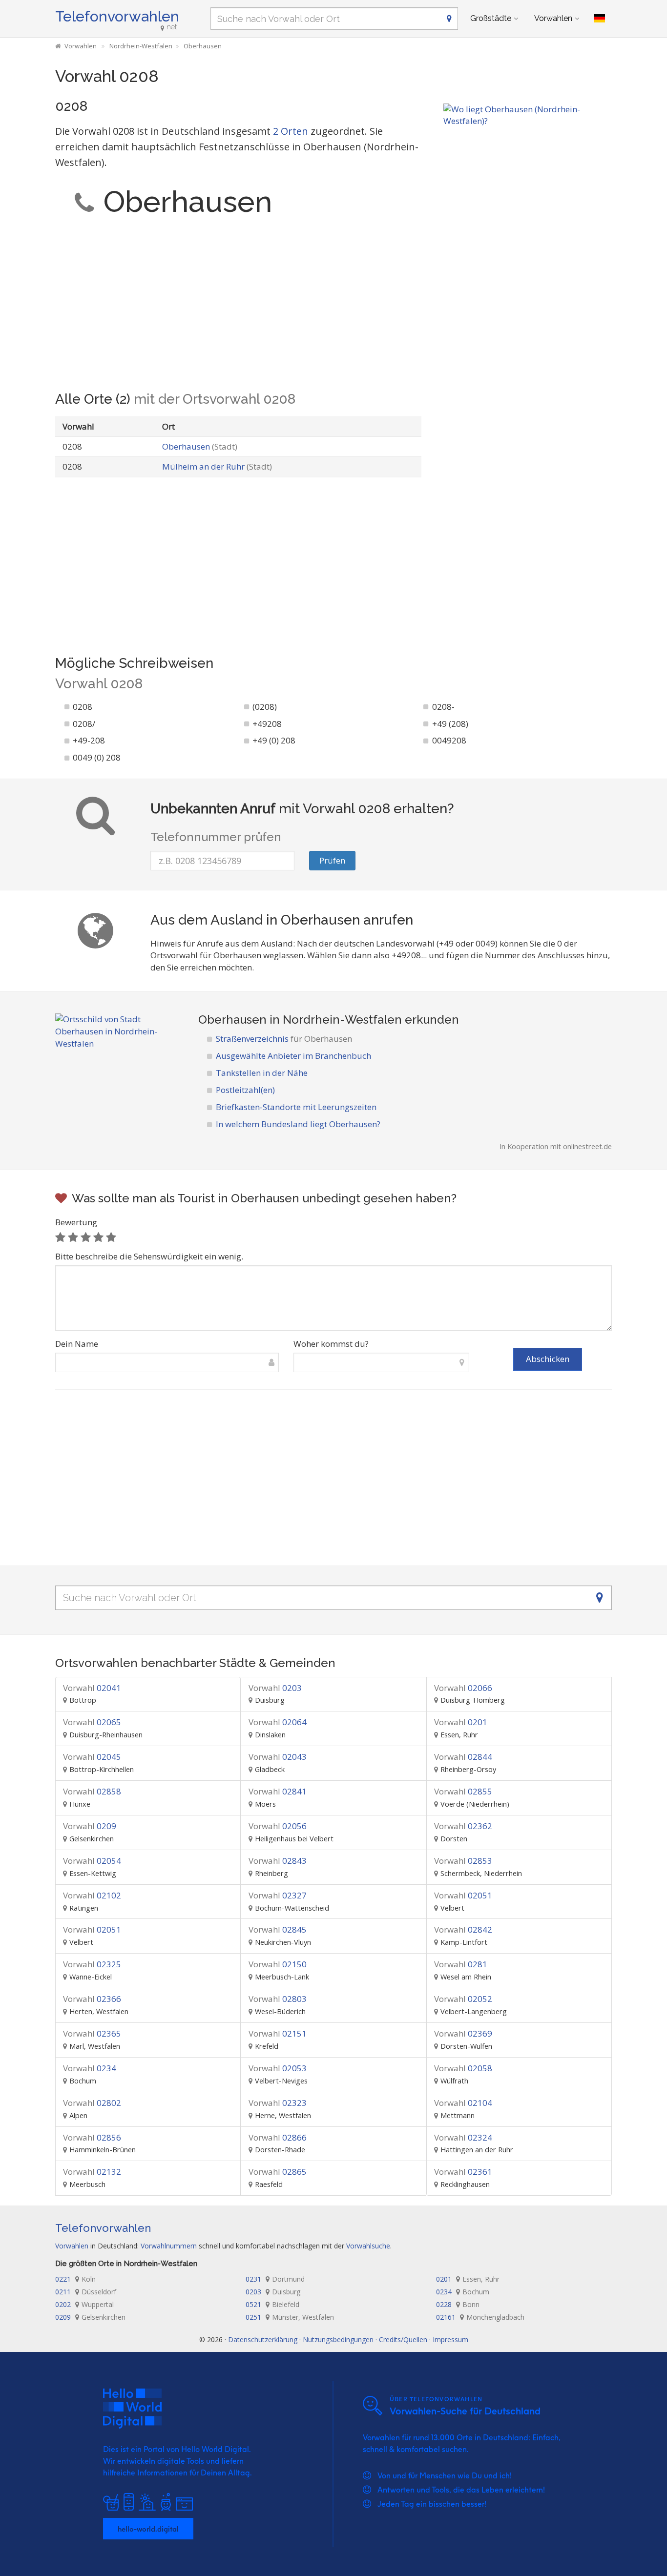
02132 (92, 2172)
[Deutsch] (600, 19)
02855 (463, 1791)
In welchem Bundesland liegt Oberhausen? (298, 1124)
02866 (278, 2137)
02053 (278, 2068)
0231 (275, 2279)
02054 (92, 1861)
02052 (463, 1999)
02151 (278, 2033)
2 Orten (291, 131)
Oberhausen (200, 446)
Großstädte (491, 18)
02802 (92, 2103)
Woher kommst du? (331, 1344)
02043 (278, 1757)
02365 (92, 2033)
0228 (458, 2304)
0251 (290, 2317)
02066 (463, 1688)
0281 (461, 1964)
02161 (480, 2317)
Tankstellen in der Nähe (262, 1073)
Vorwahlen (553, 18)
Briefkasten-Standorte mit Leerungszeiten (296, 1107)
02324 (463, 2137)
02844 (463, 1757)
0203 (275, 1688)
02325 (92, 1964)
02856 (92, 2137)
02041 (92, 1688)
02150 (278, 1964)
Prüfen (332, 860)
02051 (463, 1895)
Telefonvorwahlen (117, 16)
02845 (278, 1929)
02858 (92, 1791)
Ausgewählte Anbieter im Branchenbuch (293, 1056)
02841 (278, 1791)
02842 (463, 1929)
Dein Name (77, 1344)
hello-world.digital (148, 2529)
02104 (463, 2103)
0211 (86, 2292)
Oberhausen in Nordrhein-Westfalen (300, 1020)
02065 (92, 1722)
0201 (461, 1722)
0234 (90, 2068)
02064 (278, 1722)
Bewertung (76, 1222)
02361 (463, 2172)
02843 (278, 1861)
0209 (90, 1826)
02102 (92, 1895)
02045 (92, 1757)
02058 (463, 2068)
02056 (278, 1826)
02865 (278, 2172)
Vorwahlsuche (368, 2246)
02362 (463, 1826)
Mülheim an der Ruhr (217, 466)
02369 (463, 2033)
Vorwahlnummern (169, 2246)
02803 (278, 1999)
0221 (75, 2279)
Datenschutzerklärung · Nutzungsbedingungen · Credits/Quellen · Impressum (348, 2339)
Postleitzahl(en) (245, 1090)
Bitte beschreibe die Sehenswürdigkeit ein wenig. (149, 1256)
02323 (278, 2103)
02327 (278, 1895)
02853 (463, 1861)
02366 (92, 1999)
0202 (84, 2304)
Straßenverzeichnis (284, 1039)
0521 (272, 2304)
